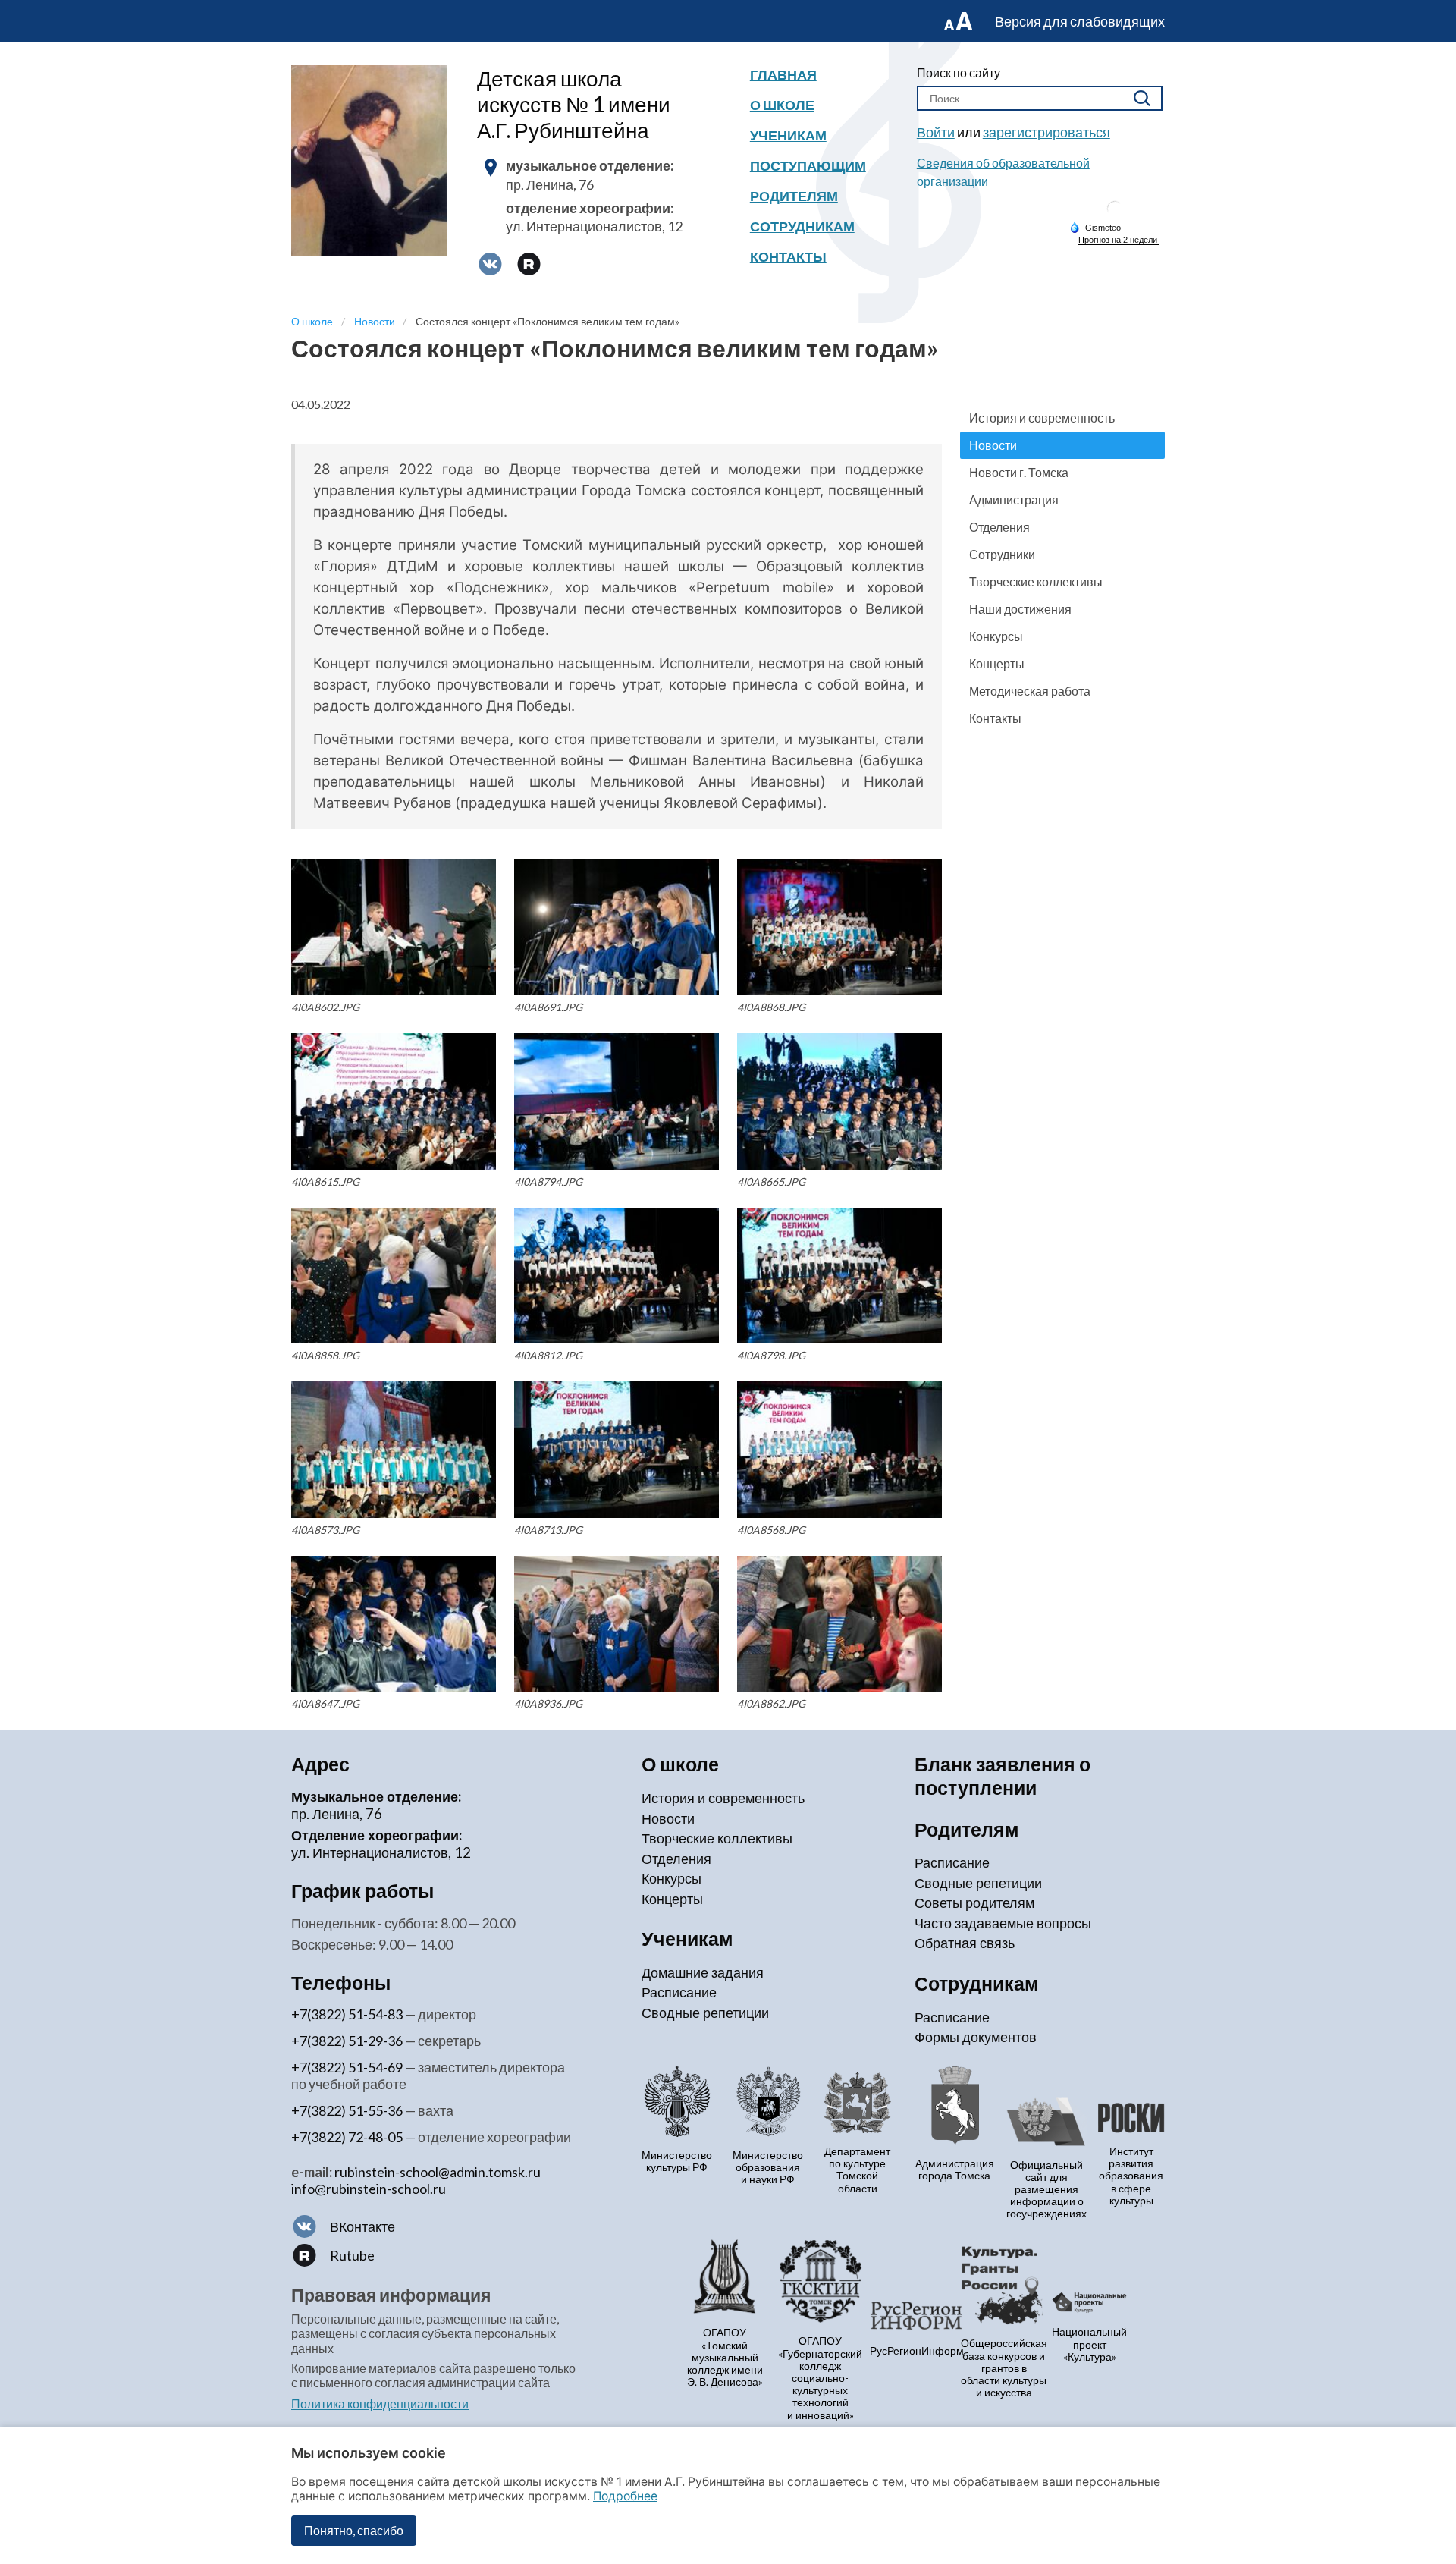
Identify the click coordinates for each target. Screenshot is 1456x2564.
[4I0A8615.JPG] (394, 1101)
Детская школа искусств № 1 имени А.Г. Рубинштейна (574, 104)
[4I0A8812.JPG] (617, 1276)
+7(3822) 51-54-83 (347, 2014)
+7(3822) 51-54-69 (347, 2067)
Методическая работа (1030, 691)
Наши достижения (1020, 609)
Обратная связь (965, 1943)
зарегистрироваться (1046, 132)
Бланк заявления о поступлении (1003, 1775)
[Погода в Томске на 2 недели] (1119, 240)
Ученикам (788, 135)
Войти (936, 132)
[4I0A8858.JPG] (394, 1276)
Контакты (788, 256)
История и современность (1042, 418)
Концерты (997, 663)
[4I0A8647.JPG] (394, 1624)
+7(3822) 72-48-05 (347, 2137)
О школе (782, 105)
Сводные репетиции (705, 2013)
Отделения (999, 527)
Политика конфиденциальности (380, 2404)
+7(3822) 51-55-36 (347, 2110)
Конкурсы (996, 636)
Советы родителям (974, 1903)
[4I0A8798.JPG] (839, 1276)
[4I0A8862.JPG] (839, 1624)
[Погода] (1095, 227)
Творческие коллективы (1036, 581)
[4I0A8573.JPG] (394, 1450)
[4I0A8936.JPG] (617, 1624)
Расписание (679, 1992)
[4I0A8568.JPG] (839, 1450)
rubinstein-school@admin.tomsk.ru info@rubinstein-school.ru (416, 2180)
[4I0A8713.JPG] (617, 1450)
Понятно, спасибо (354, 2530)
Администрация (1014, 500)
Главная (783, 74)
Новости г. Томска (1019, 472)
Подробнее (625, 2496)
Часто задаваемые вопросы (1003, 1923)
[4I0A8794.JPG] (617, 1101)
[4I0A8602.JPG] (394, 928)
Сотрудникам (802, 226)
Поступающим (808, 165)
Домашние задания (703, 1972)
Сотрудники (1002, 554)
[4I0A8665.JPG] (839, 1101)
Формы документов (976, 2037)
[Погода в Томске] (1115, 214)
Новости (993, 445)
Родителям (794, 196)
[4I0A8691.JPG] (617, 928)
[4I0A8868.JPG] (839, 928)
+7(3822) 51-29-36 (347, 2041)
